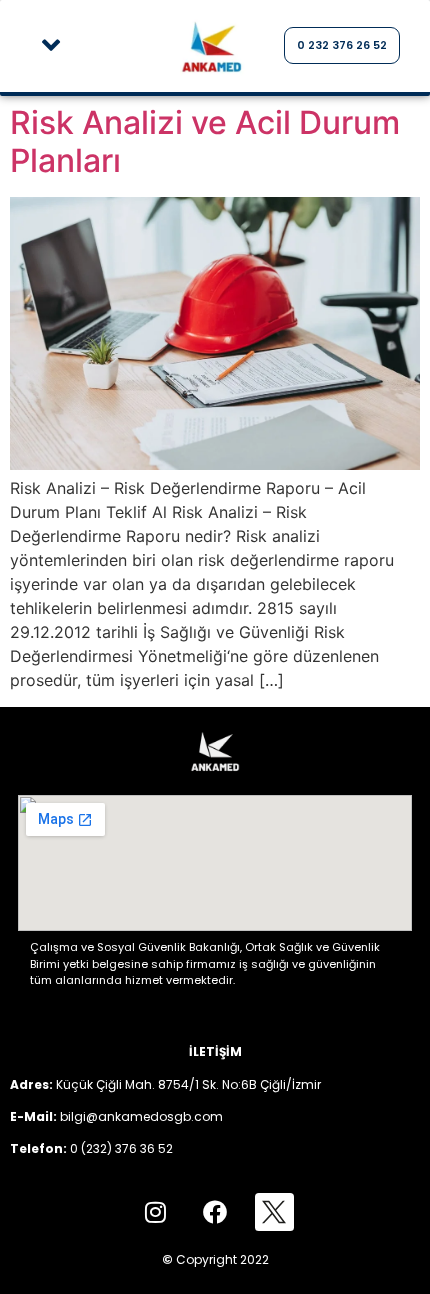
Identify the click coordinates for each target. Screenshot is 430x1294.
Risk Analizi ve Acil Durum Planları (205, 141)
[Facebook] (215, 1212)
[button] (51, 45)
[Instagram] (155, 1212)
